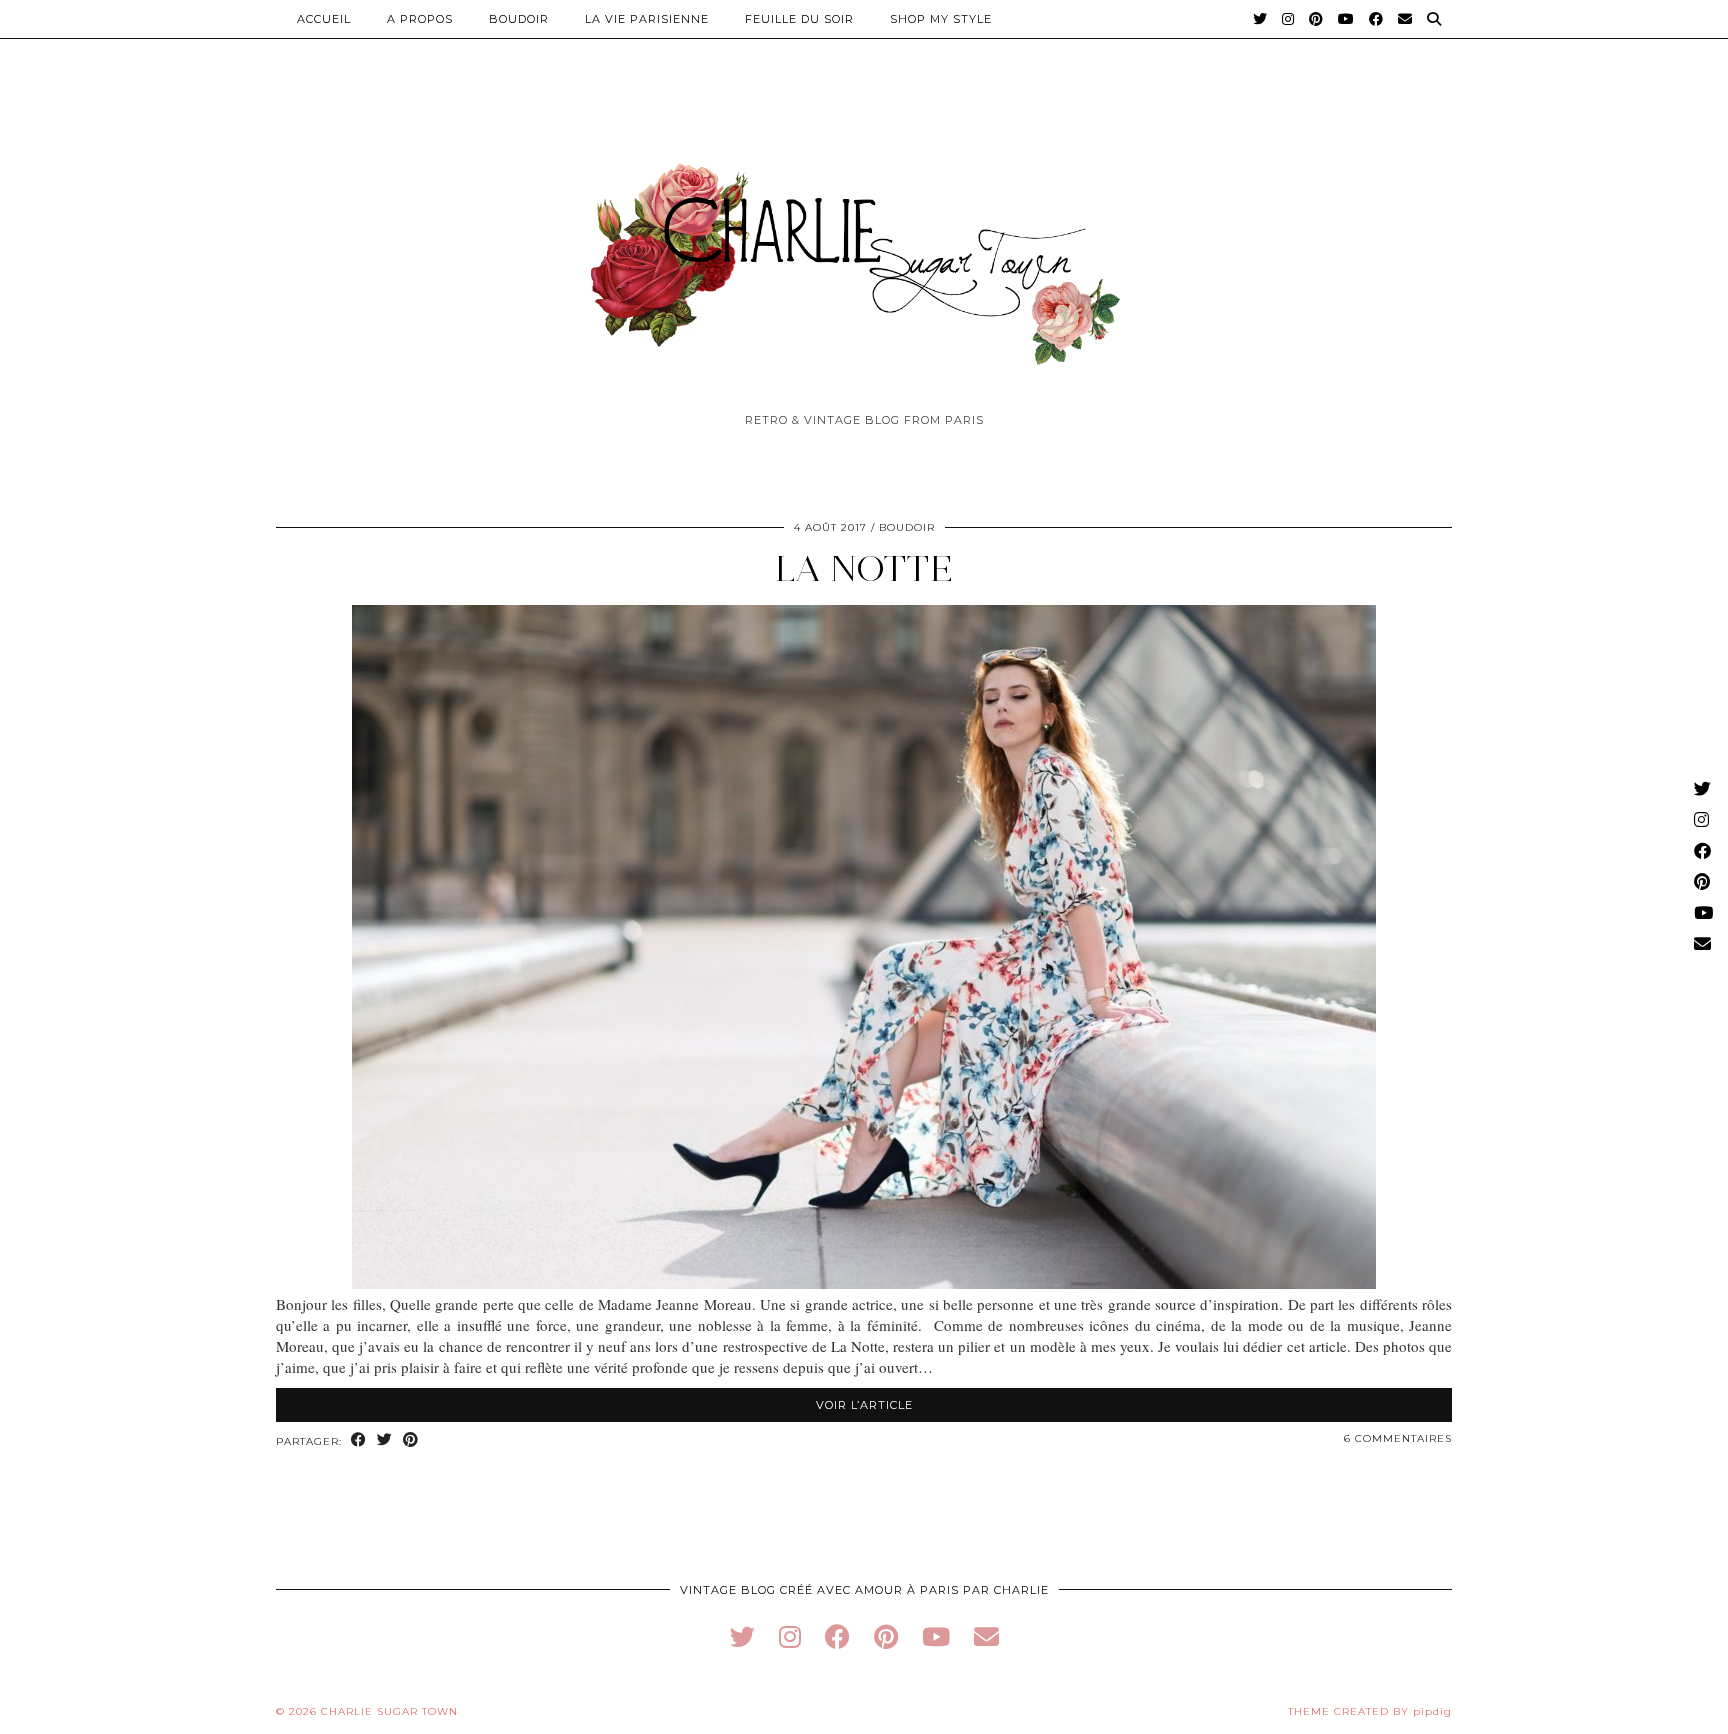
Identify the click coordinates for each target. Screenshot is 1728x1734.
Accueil (324, 19)
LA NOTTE (864, 568)
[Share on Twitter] (385, 1440)
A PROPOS (420, 19)
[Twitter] (1260, 19)
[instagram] (790, 1636)
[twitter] (742, 1636)
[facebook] (837, 1636)
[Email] (1405, 19)
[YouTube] (1346, 19)
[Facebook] (1376, 19)
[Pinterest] (1316, 19)
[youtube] (936, 1636)
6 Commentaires (1398, 1438)
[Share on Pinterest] (411, 1440)
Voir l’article (864, 1405)
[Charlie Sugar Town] (864, 253)
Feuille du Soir (799, 19)
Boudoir (519, 19)
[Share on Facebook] (359, 1440)
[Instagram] (1288, 19)
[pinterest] (886, 1636)
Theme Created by (1370, 1711)
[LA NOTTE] (864, 1283)
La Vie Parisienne (647, 19)
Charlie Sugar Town (389, 1711)
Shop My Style (941, 19)
